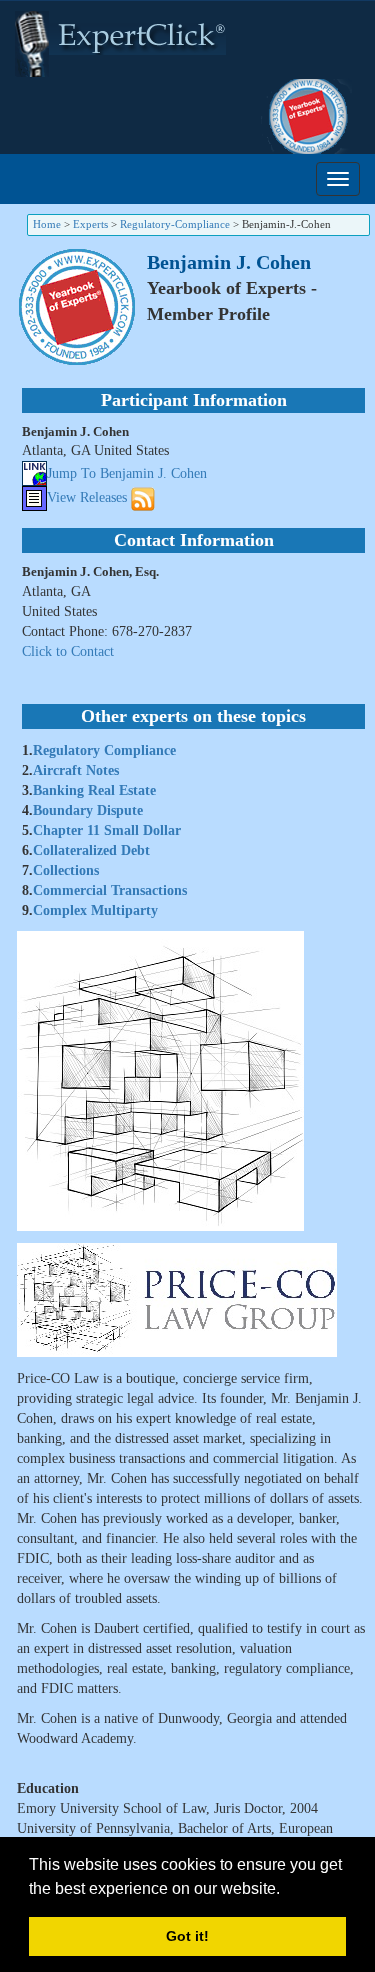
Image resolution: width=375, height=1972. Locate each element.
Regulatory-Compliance (175, 224)
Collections (66, 870)
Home (47, 224)
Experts (90, 224)
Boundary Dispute (88, 810)
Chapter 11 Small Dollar (107, 830)
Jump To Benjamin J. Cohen (127, 473)
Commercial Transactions (110, 890)
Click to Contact (68, 651)
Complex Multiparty (95, 910)
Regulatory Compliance (104, 750)
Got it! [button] (187, 1936)
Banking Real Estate (94, 790)
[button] (287, 1890)
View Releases (87, 497)
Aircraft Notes (76, 770)
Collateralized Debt (91, 850)
